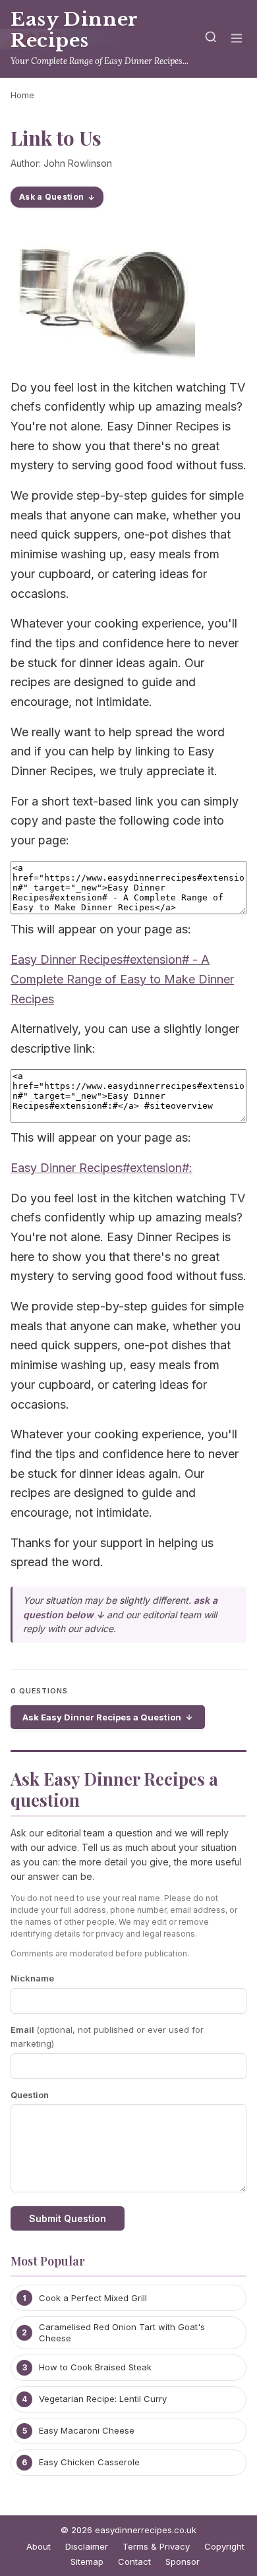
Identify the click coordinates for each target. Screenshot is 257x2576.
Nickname (32, 1978)
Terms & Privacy (156, 2546)
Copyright (224, 2546)
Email (107, 2036)
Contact (134, 2561)
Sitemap (87, 2561)
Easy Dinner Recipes (74, 30)
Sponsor (183, 2561)
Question (30, 2095)
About (39, 2546)
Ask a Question (51, 197)
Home (22, 95)
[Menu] (237, 39)
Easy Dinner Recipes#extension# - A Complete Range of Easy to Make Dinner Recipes (122, 979)
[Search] (211, 39)
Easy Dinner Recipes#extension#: (101, 1168)
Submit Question (68, 2218)
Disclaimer (87, 2546)
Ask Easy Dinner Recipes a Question (102, 1717)
